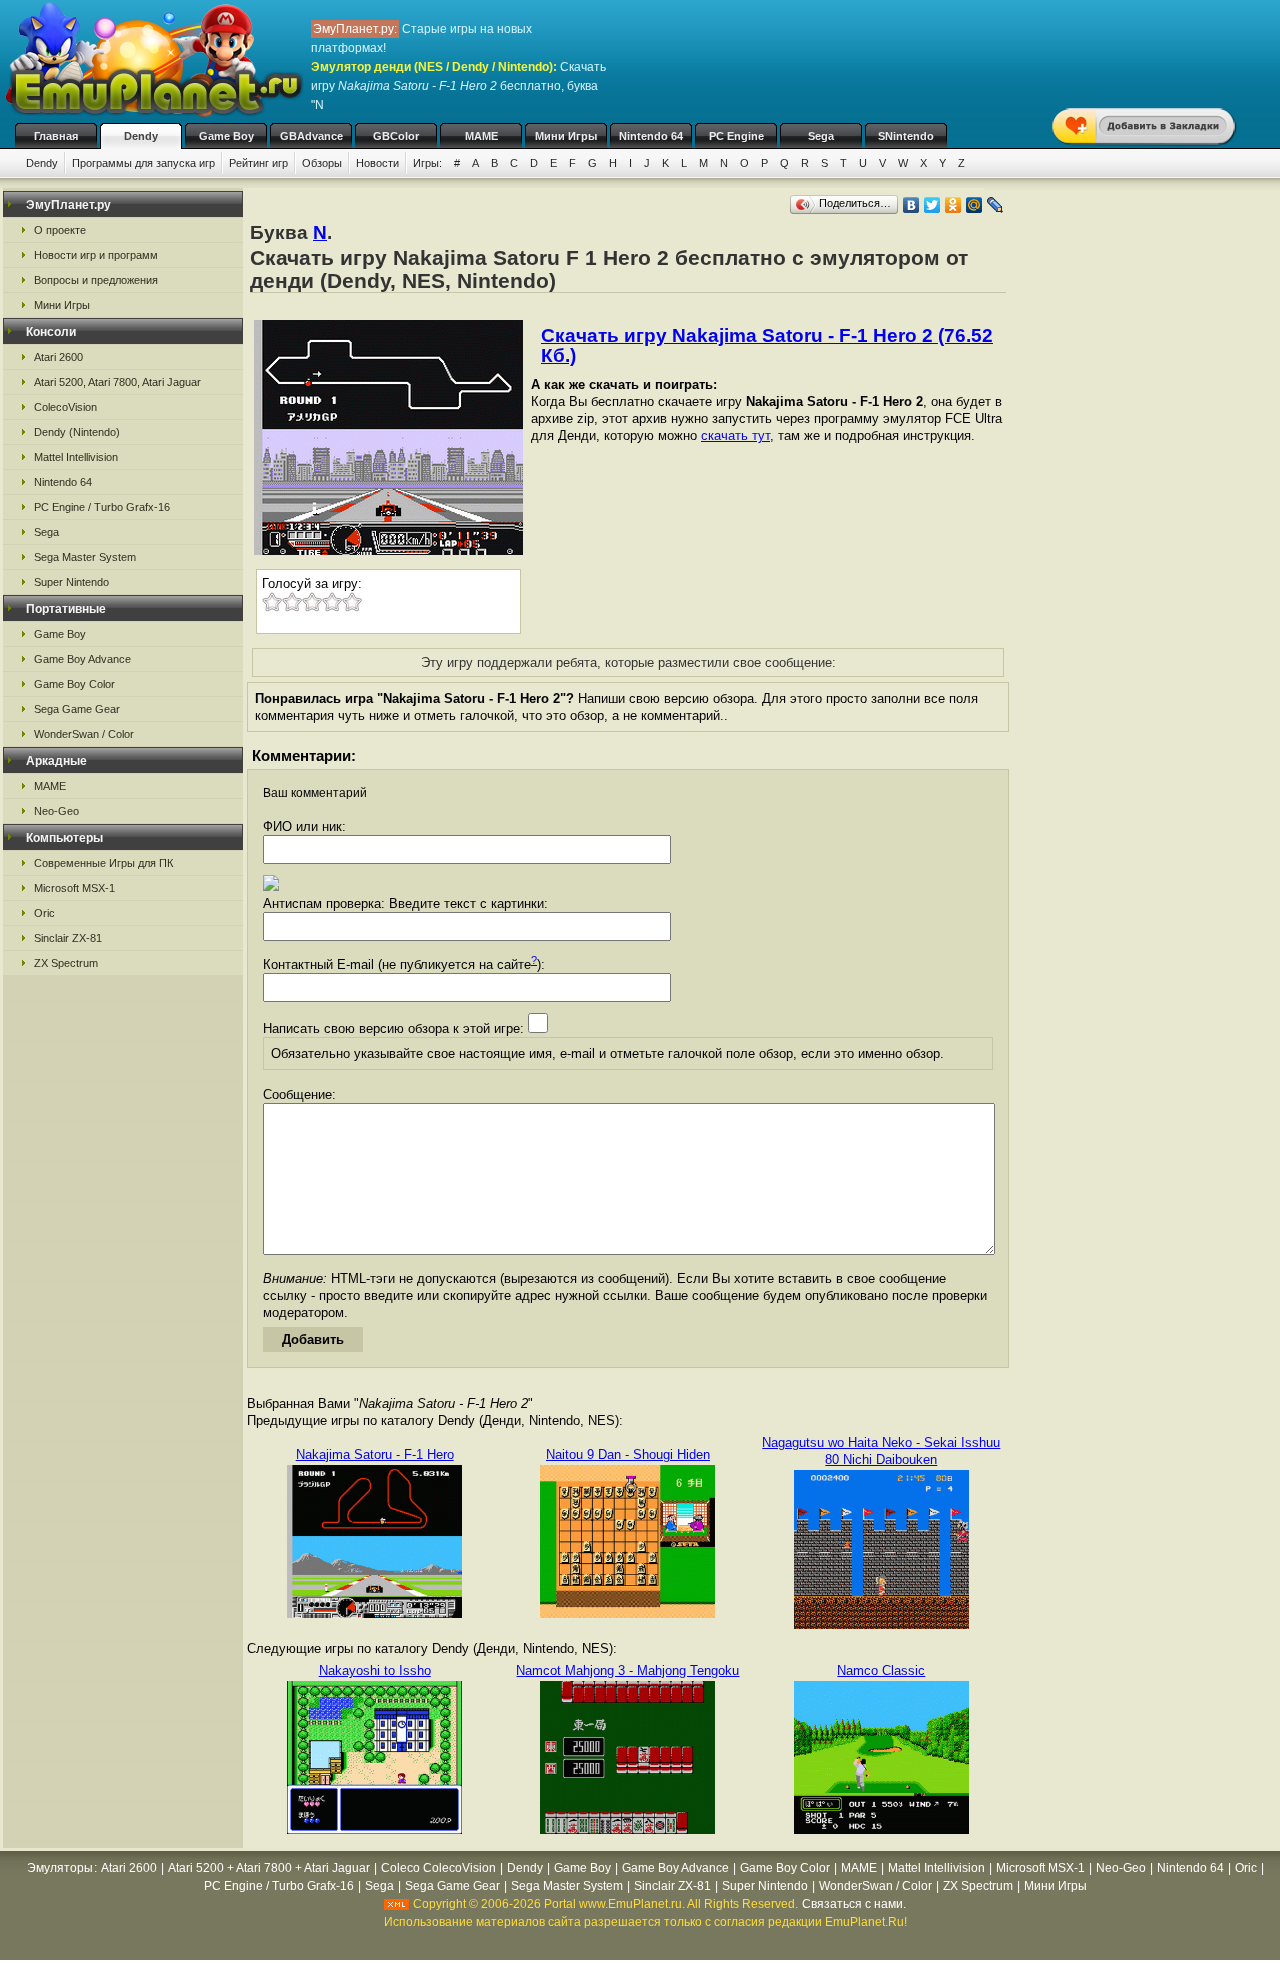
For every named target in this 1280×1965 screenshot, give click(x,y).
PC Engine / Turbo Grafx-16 (102, 507)
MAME (481, 136)
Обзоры (322, 163)
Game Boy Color (74, 684)
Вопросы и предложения (96, 280)
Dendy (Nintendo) (77, 432)
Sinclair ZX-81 (68, 938)
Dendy (141, 136)
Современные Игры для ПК (103, 863)
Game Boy (226, 136)
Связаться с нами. (854, 1904)
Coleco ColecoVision (438, 1868)
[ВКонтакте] (911, 205)
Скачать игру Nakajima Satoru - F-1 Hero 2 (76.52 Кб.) (767, 345)
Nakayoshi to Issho (375, 1670)
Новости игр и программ (96, 255)
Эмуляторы (60, 1868)
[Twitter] (932, 205)
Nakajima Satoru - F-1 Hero (375, 1454)
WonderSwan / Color (84, 734)
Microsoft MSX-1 (74, 888)
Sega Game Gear (77, 709)
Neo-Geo (56, 811)
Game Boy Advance (82, 659)
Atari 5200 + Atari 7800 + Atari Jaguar (269, 1868)
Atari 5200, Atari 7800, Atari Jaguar (117, 382)
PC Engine (736, 136)
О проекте (60, 230)
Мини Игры (566, 136)
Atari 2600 (58, 357)
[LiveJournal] (995, 205)
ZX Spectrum (66, 963)
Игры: (427, 163)
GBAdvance (311, 136)
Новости (377, 163)
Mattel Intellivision (76, 457)
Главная (56, 136)
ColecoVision (65, 407)
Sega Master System (85, 557)
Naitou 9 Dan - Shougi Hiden (628, 1454)
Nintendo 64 (651, 136)
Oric (44, 913)
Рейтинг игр (258, 163)
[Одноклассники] (953, 205)
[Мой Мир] (974, 205)
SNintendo (906, 136)
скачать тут (735, 435)
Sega (821, 136)
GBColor (396, 136)
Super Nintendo (71, 582)
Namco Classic (881, 1670)
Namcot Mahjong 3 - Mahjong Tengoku (627, 1670)
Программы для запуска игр (143, 163)
